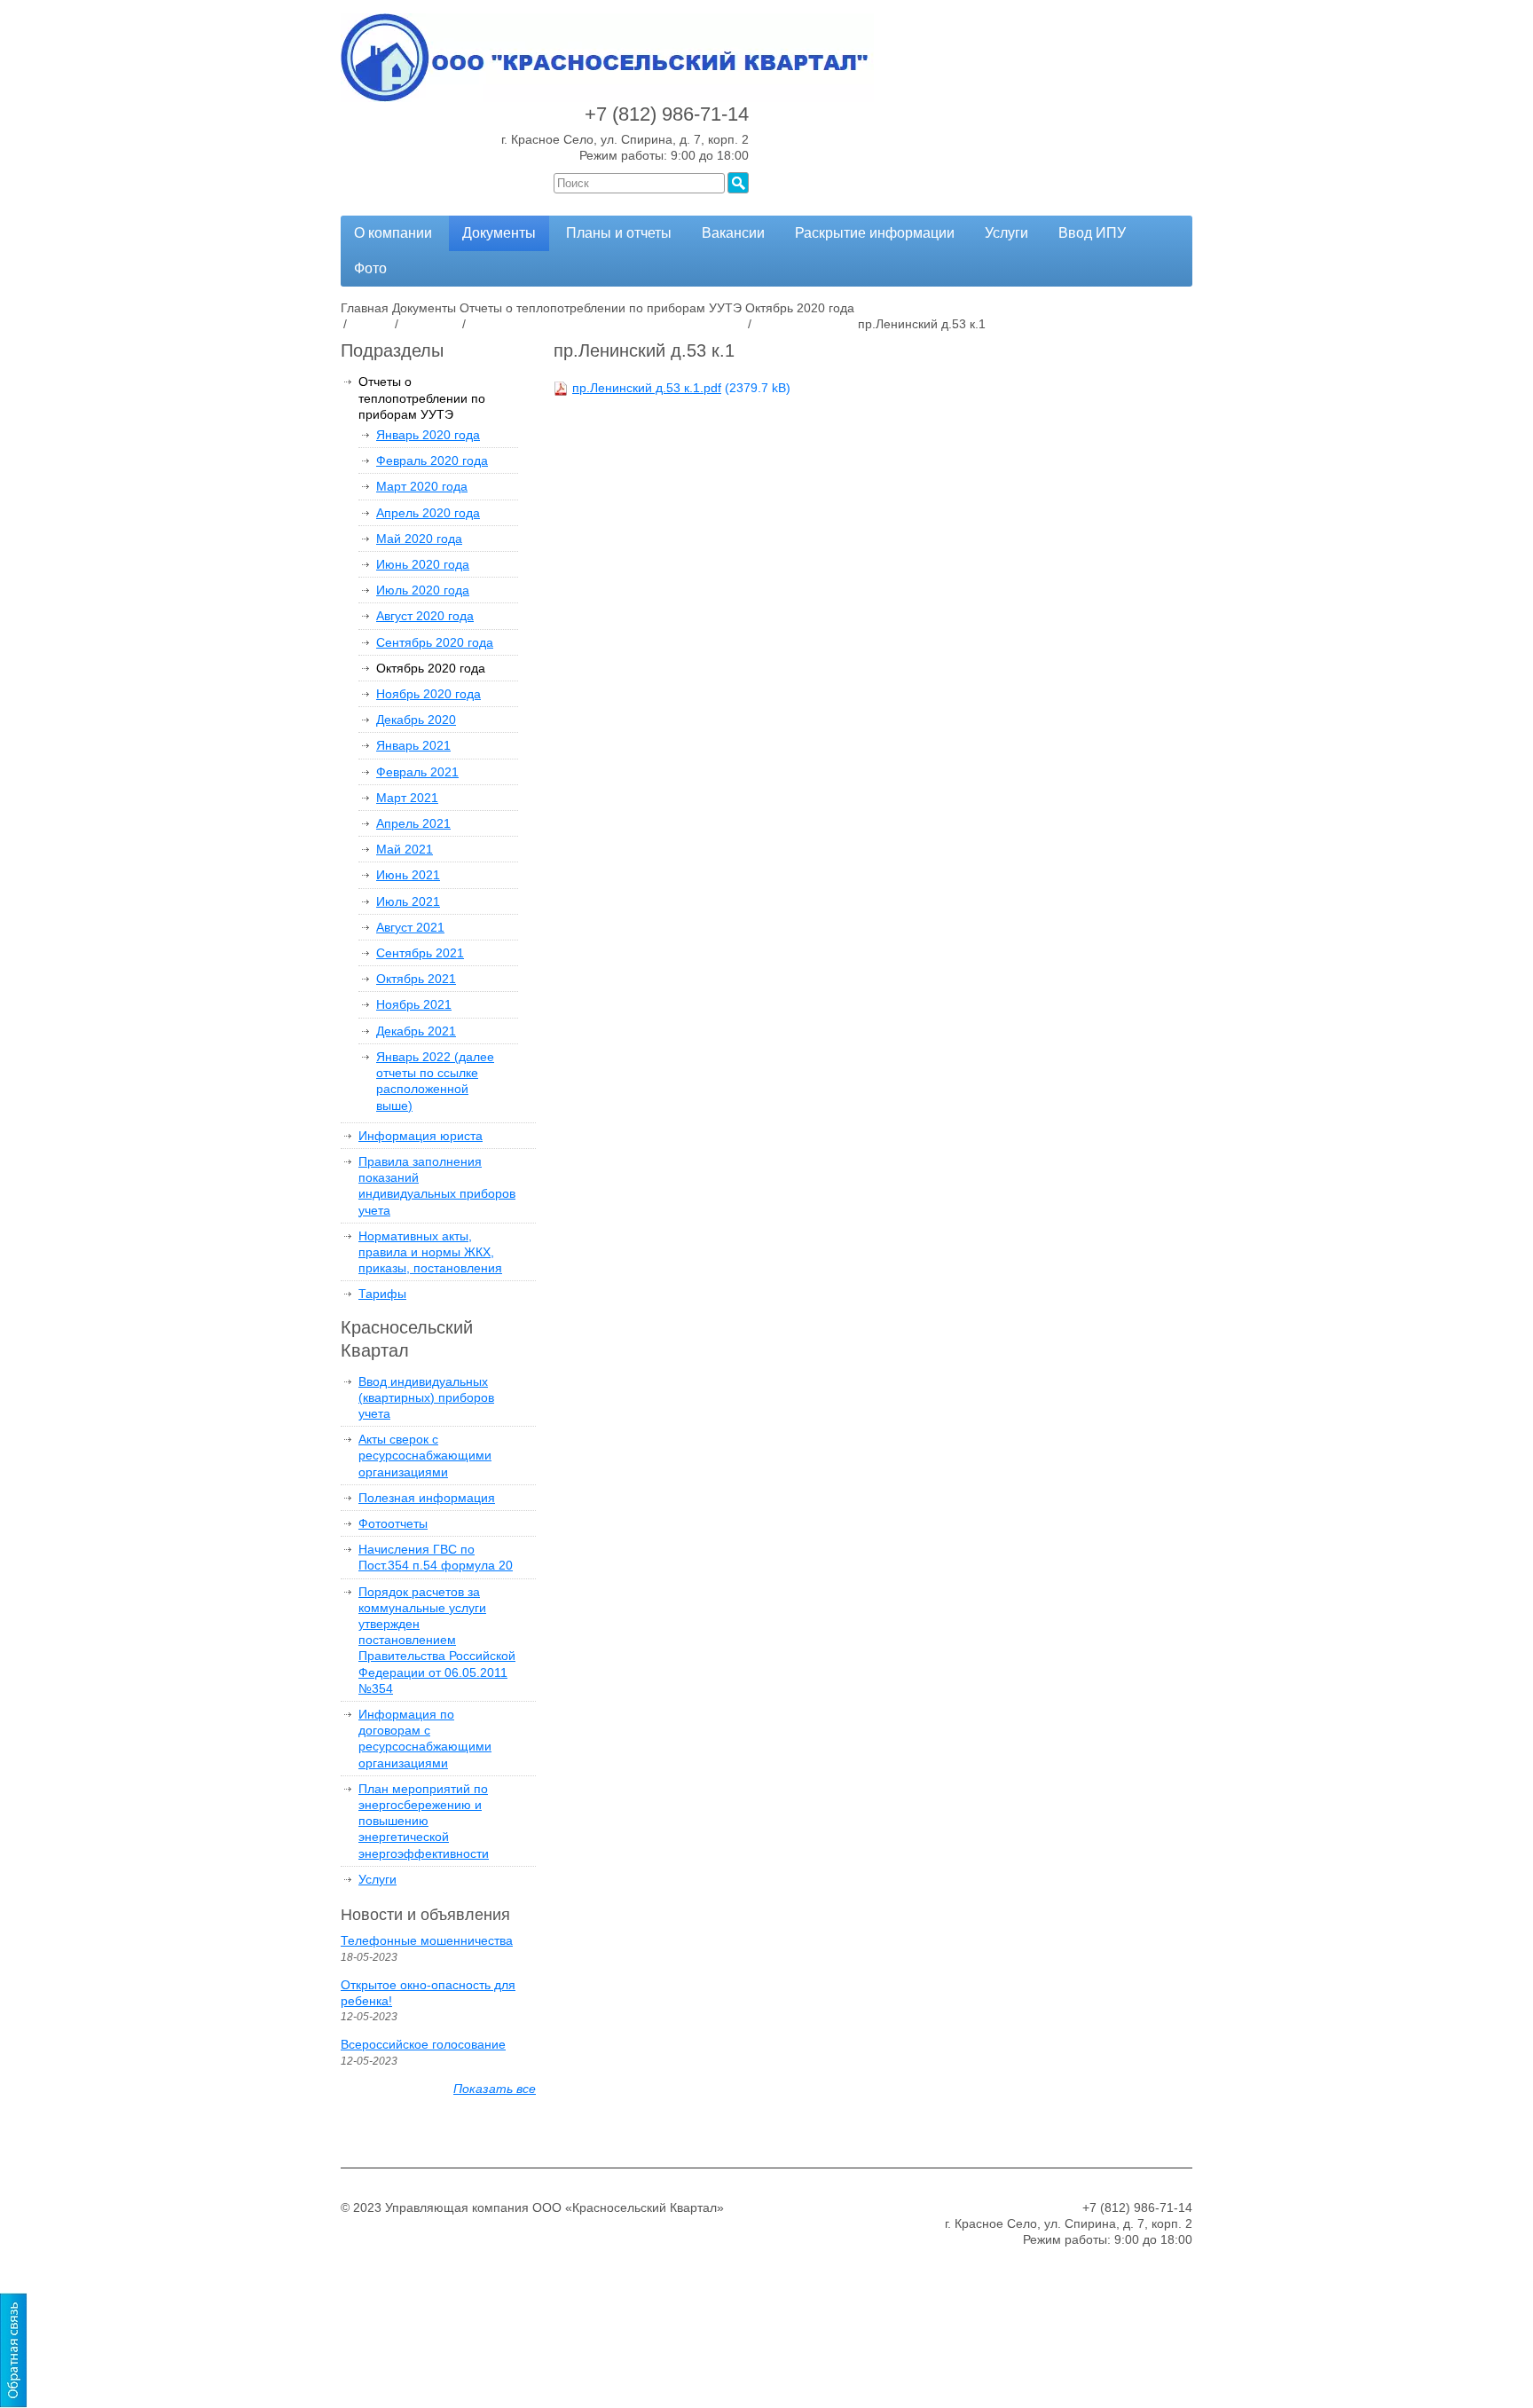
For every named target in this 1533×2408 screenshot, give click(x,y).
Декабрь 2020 (416, 720)
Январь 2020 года (428, 435)
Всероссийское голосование (423, 2044)
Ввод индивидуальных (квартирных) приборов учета (426, 1397)
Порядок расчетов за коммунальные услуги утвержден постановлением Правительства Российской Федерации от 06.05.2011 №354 (437, 1640)
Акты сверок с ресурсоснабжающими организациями (425, 1455)
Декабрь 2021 (416, 1031)
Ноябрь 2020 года (428, 694)
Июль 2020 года (423, 590)
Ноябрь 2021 (414, 1004)
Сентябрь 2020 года (435, 642)
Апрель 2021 (413, 823)
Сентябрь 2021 (420, 953)
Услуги (1006, 233)
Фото (370, 268)
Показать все (495, 2089)
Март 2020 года (422, 486)
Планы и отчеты (619, 233)
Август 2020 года (425, 616)
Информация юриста (421, 1136)
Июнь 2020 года (423, 564)
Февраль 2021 (417, 772)
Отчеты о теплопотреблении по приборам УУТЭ (422, 397)
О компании (393, 233)
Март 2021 (407, 798)
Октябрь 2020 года (431, 668)
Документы (499, 233)
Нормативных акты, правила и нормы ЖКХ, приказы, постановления (430, 1252)
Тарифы (382, 1294)
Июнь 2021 (408, 875)
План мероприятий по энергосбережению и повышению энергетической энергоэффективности (424, 1821)
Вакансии (733, 233)
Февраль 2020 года (432, 460)
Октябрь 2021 (416, 979)
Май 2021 (405, 849)
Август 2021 (410, 927)
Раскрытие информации (875, 233)
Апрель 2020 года (428, 513)
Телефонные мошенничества (427, 1940)
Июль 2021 (408, 901)
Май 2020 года (419, 539)
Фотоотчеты (393, 1523)
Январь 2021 (413, 745)
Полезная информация (427, 1498)
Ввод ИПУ (1092, 233)
